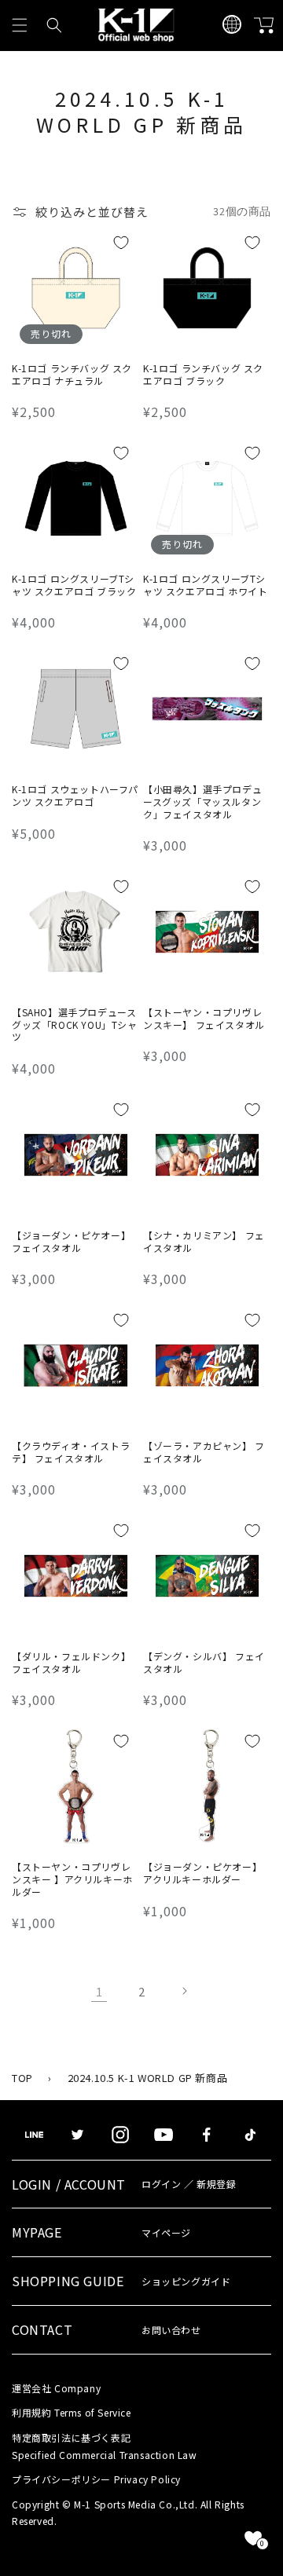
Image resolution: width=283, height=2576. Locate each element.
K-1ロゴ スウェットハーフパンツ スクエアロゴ (75, 795)
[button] (20, 25)
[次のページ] (184, 1991)
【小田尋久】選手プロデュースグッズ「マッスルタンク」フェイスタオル (202, 801)
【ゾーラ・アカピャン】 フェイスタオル (204, 1452)
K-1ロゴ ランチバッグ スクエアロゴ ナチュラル (72, 374)
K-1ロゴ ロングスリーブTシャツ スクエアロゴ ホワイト (205, 585)
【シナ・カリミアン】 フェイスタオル (204, 1241)
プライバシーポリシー (96, 2479)
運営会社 (56, 2388)
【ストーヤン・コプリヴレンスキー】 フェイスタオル (204, 1018)
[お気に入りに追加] (121, 243)
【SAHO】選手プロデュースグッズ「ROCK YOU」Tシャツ (75, 1025)
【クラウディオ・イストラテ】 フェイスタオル (71, 1452)
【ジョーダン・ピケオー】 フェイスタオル (71, 1241)
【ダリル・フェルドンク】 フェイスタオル (71, 1662)
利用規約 (72, 2412)
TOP (22, 2078)
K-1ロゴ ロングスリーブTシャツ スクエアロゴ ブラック (74, 585)
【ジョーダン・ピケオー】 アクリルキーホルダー (202, 1873)
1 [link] (99, 1991)
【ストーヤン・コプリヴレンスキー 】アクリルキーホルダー (72, 1879)
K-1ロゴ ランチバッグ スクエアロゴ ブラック (203, 374)
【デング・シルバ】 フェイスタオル (204, 1662)
